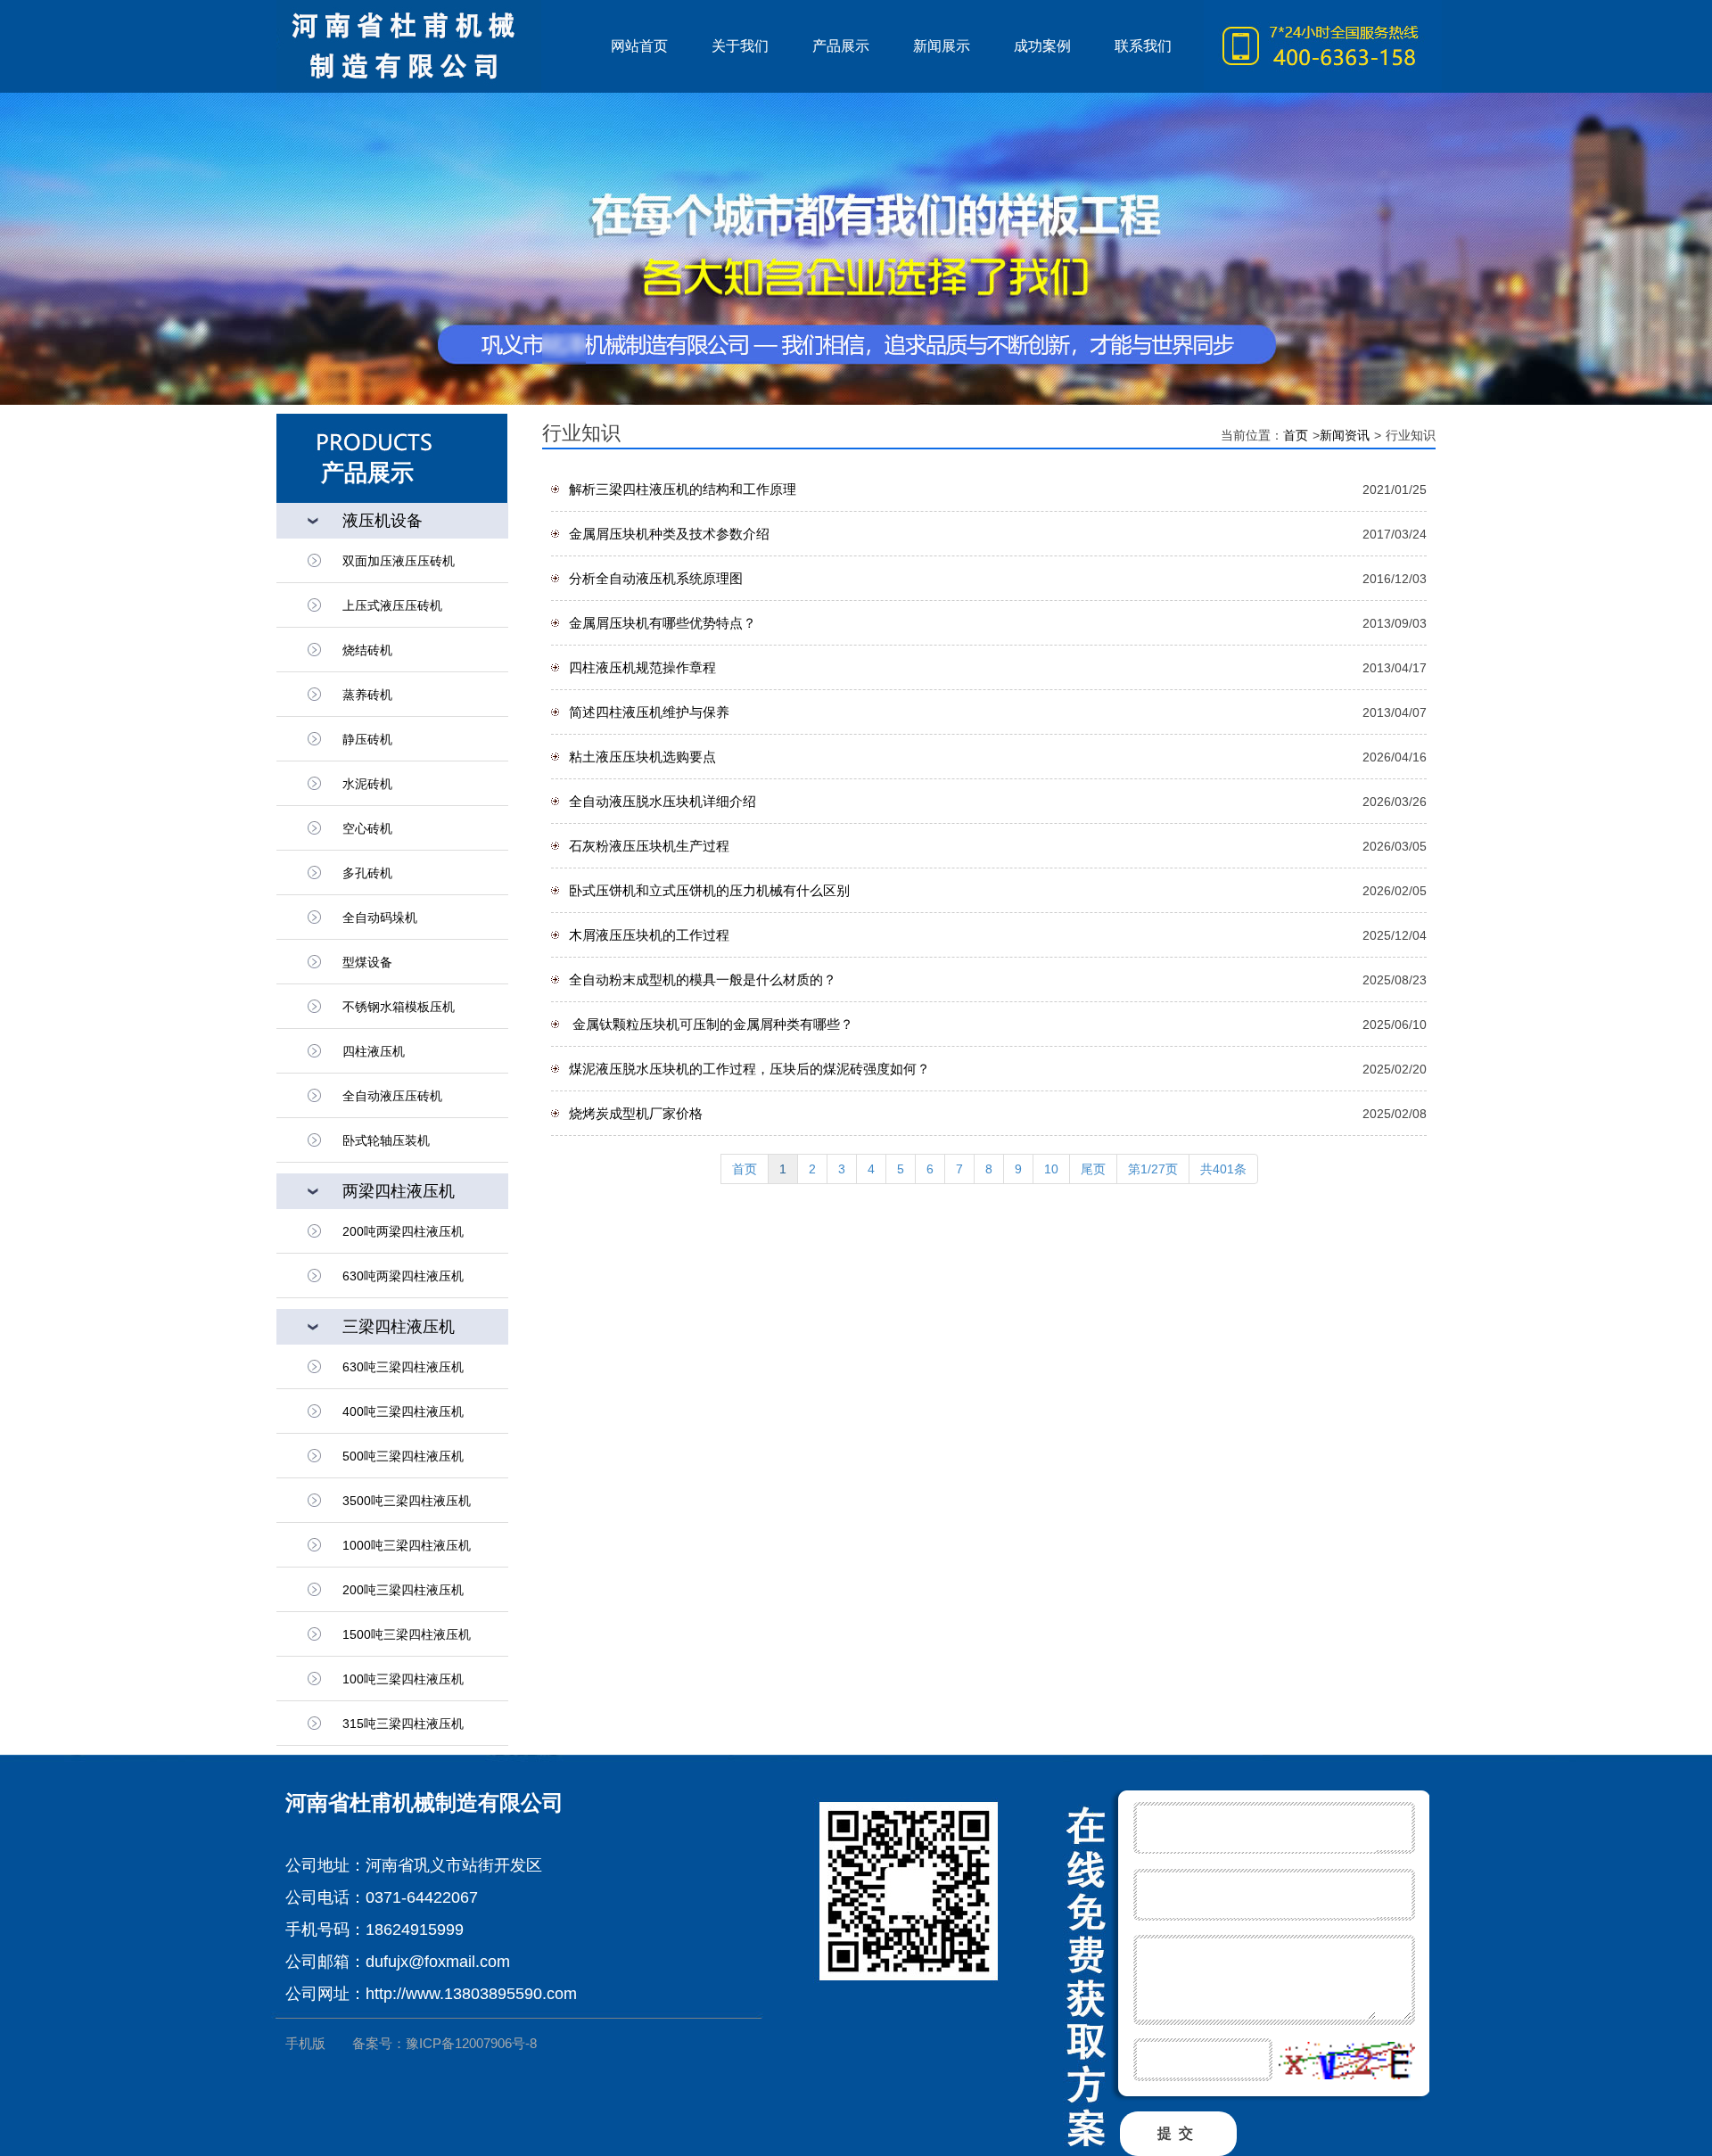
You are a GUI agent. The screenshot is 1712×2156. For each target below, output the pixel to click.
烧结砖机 (367, 650)
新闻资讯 (1345, 435)
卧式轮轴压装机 (386, 1140)
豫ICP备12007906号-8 (471, 2043)
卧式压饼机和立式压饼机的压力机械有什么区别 (709, 890)
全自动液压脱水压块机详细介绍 (663, 801)
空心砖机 (367, 828)
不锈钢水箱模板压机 (399, 1007)
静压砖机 (367, 739)
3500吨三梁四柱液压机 (407, 1501)
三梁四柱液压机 (399, 1327)
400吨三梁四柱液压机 (403, 1411)
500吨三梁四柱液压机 (403, 1456)
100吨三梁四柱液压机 (403, 1679)
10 (1051, 1169)
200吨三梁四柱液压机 (403, 1590)
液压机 (432, 46)
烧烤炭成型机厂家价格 (636, 1113)
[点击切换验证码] (1347, 2061)
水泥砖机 (367, 784)
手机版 (305, 2043)
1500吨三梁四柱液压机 (407, 1634)
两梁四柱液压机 (399, 1191)
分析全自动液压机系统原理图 (656, 578)
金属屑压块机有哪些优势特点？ (663, 623)
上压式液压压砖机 (392, 605)
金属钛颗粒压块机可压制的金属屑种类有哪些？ (711, 1024)
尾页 (1093, 1169)
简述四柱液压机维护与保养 (649, 712)
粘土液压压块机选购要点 (642, 757)
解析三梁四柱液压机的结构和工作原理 (683, 489)
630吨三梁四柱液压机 (403, 1367)
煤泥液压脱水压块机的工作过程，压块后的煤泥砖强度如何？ (749, 1069)
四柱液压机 (374, 1051)
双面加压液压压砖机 (399, 561)
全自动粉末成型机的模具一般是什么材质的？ (703, 979)
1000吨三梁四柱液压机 (407, 1545)
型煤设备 (367, 962)
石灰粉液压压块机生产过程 (649, 846)
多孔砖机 (367, 873)
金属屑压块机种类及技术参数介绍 (669, 534)
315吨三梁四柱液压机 (403, 1724)
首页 (1296, 435)
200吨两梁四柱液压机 (403, 1231)
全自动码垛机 (380, 918)
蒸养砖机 (367, 695)
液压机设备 (383, 521)
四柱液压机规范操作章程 (642, 667)
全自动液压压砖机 (392, 1096)
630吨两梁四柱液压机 (403, 1276)
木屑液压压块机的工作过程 (649, 935)
